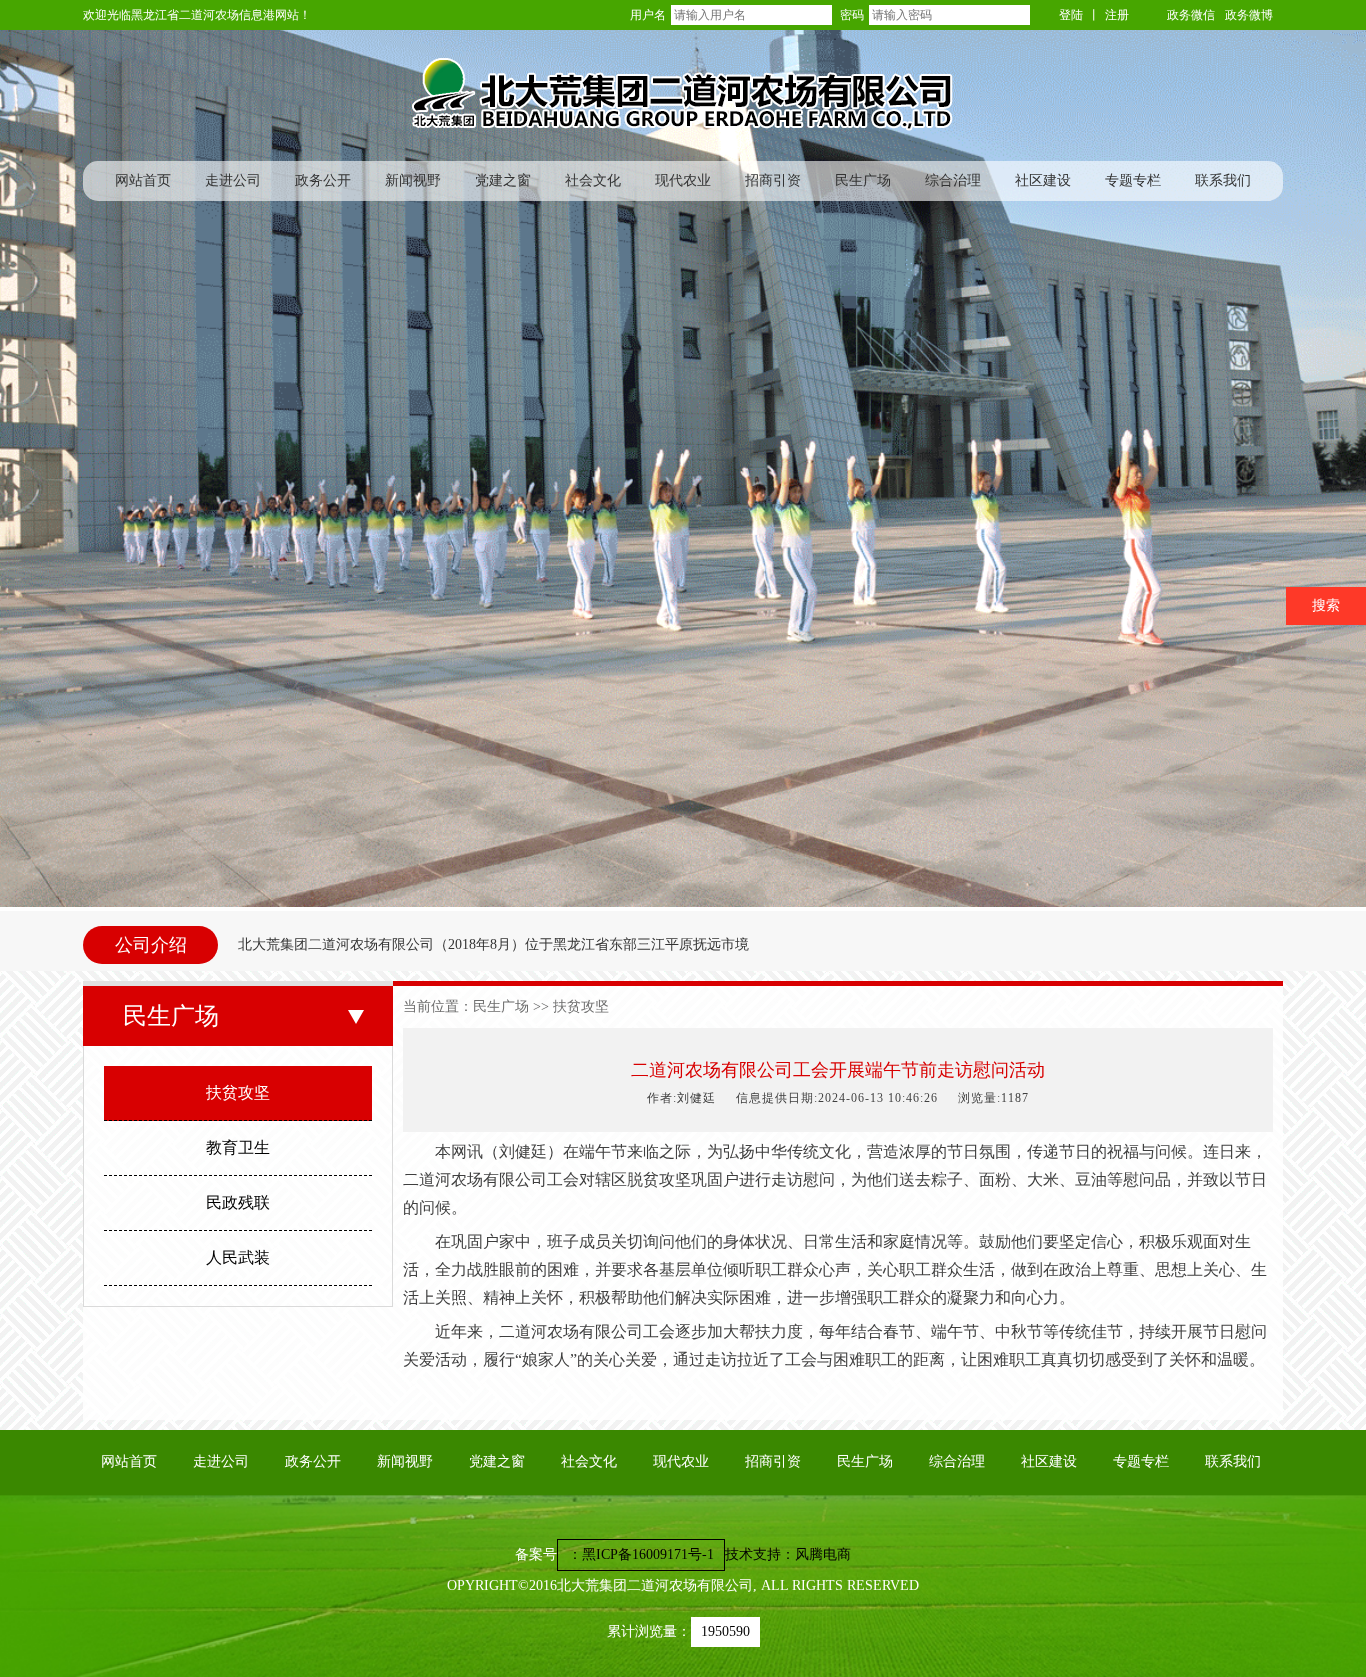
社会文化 (593, 180)
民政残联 (238, 1202)
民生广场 (863, 180)
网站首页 (143, 180)
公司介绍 (151, 945)
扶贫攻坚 (238, 1092)
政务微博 (1249, 15)
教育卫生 (238, 1147)
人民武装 (238, 1257)
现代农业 (683, 180)
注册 (1117, 15)
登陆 (1071, 15)
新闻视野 (413, 180)
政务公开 (323, 180)
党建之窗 (503, 180)
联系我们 (1223, 180)
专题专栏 (1133, 180)
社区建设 (1043, 180)
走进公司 (233, 180)
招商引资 (773, 180)
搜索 (1326, 605)
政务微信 (1191, 15)
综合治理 (953, 180)
